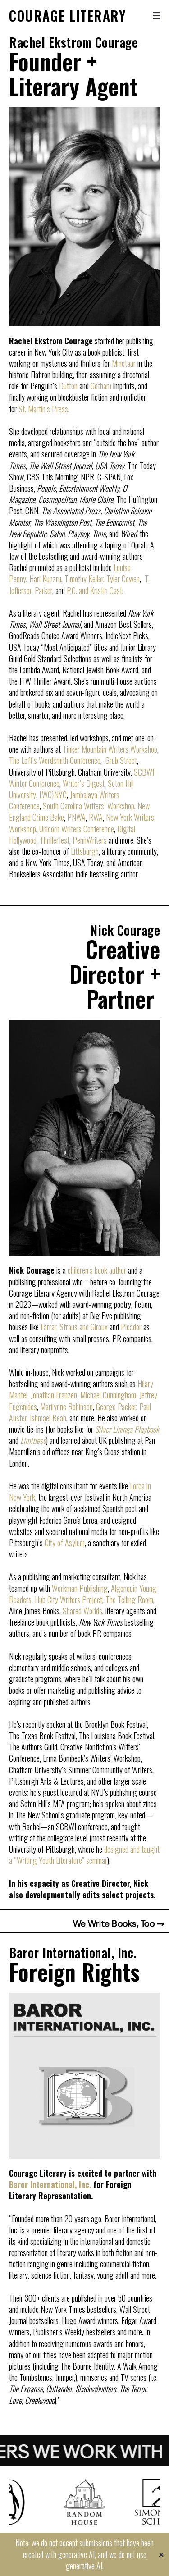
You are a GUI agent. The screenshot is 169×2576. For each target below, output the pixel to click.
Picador (131, 1327)
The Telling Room (129, 1599)
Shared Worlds (82, 1611)
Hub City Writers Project (69, 1599)
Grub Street (121, 760)
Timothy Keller (84, 579)
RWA (96, 817)
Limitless (33, 1440)
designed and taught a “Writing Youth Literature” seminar (84, 1855)
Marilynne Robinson (66, 1407)
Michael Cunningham (108, 1395)
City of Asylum (65, 1543)
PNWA (76, 817)
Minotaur (124, 363)
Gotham (101, 386)
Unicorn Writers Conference (77, 829)
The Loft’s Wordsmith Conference (55, 760)
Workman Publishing (80, 1588)
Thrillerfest (55, 840)
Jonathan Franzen (54, 1395)
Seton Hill (121, 783)
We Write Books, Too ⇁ (119, 1923)
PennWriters (90, 840)
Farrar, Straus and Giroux (74, 1327)
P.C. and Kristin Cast (94, 590)
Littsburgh (85, 851)
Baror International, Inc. (50, 2184)
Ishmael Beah (48, 1418)
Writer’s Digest (84, 783)
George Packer (116, 1407)
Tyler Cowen (123, 579)
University (23, 795)
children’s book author (97, 1270)
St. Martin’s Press (43, 409)
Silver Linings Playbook (127, 1429)
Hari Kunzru (45, 579)
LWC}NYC (53, 795)
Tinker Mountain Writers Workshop (110, 749)
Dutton (68, 386)
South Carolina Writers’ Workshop (89, 806)
